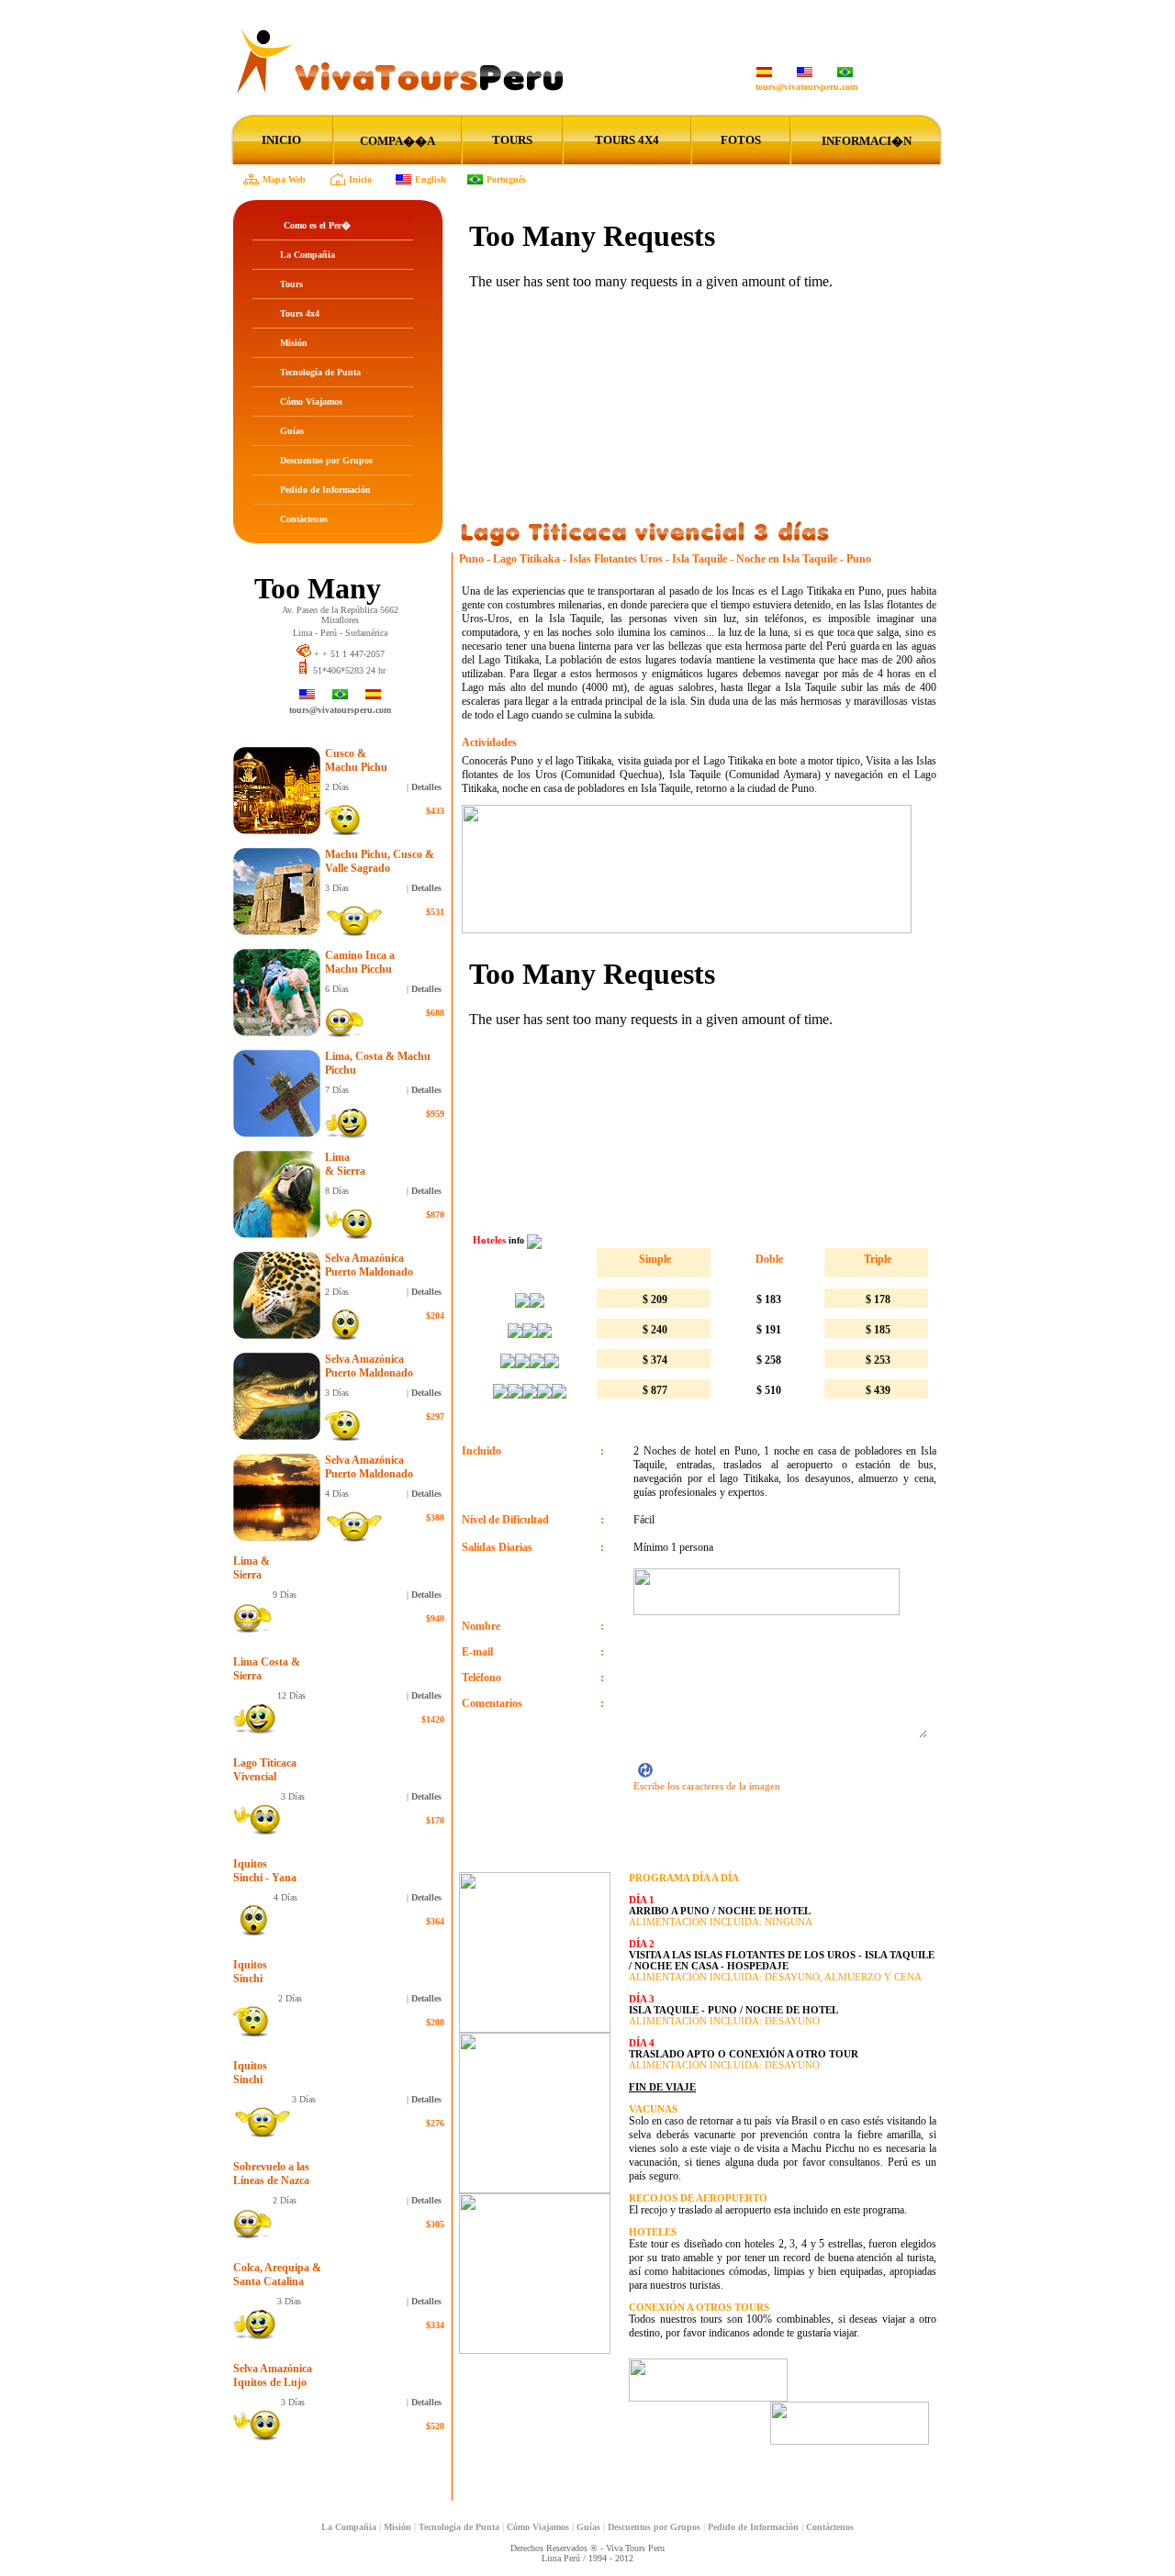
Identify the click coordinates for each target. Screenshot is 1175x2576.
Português (506, 179)
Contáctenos (304, 519)
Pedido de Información (325, 490)
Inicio (360, 179)
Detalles (426, 787)
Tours (291, 284)
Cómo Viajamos (311, 401)
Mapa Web (284, 179)
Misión (294, 343)
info (518, 1240)
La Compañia (308, 255)
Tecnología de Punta (320, 372)
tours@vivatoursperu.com (806, 87)
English (431, 179)
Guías (292, 431)
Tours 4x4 (300, 313)
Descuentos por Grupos (326, 460)
